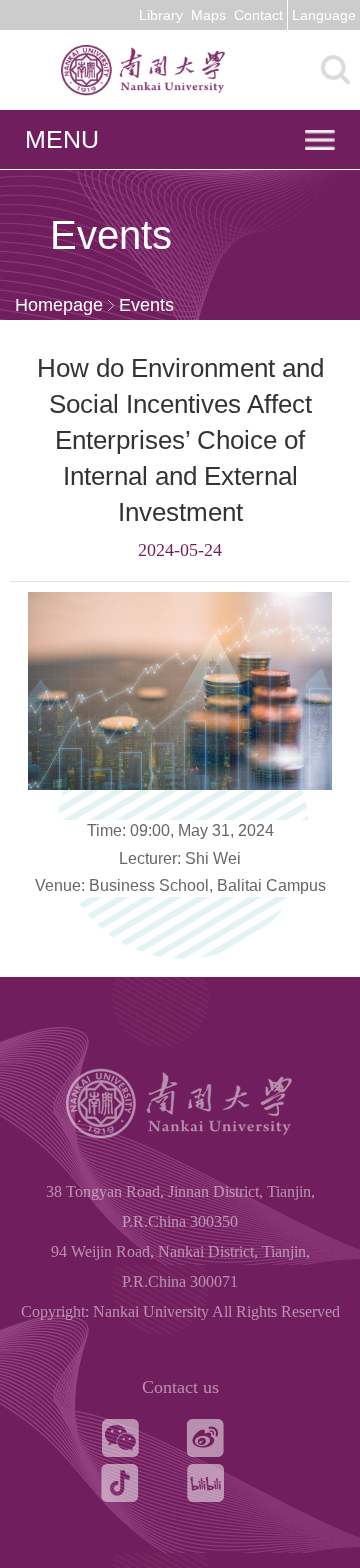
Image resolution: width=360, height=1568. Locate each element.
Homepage (59, 305)
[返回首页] (179, 95)
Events (146, 305)
